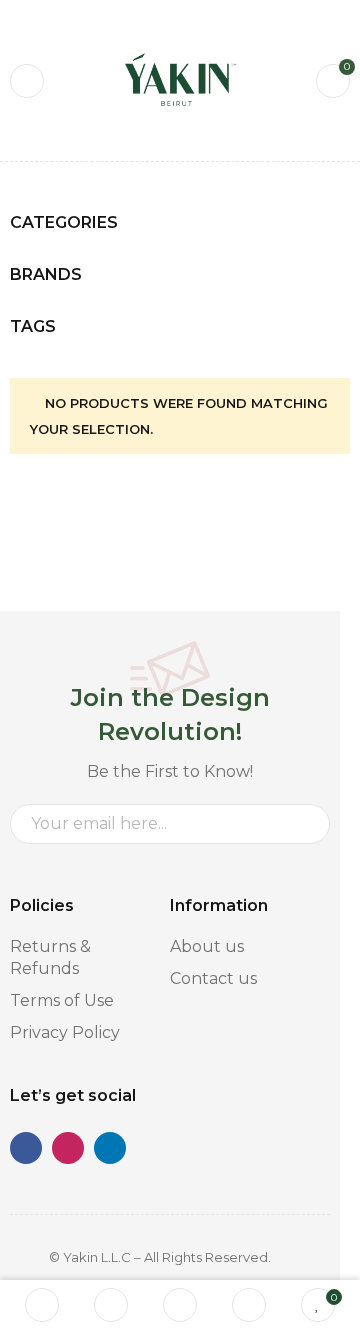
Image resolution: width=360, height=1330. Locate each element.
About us (207, 946)
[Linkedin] (110, 1148)
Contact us (213, 978)
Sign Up (305, 824)
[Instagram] (68, 1148)
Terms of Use (62, 1000)
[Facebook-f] (26, 1148)
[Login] (249, 1305)
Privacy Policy (65, 1032)
